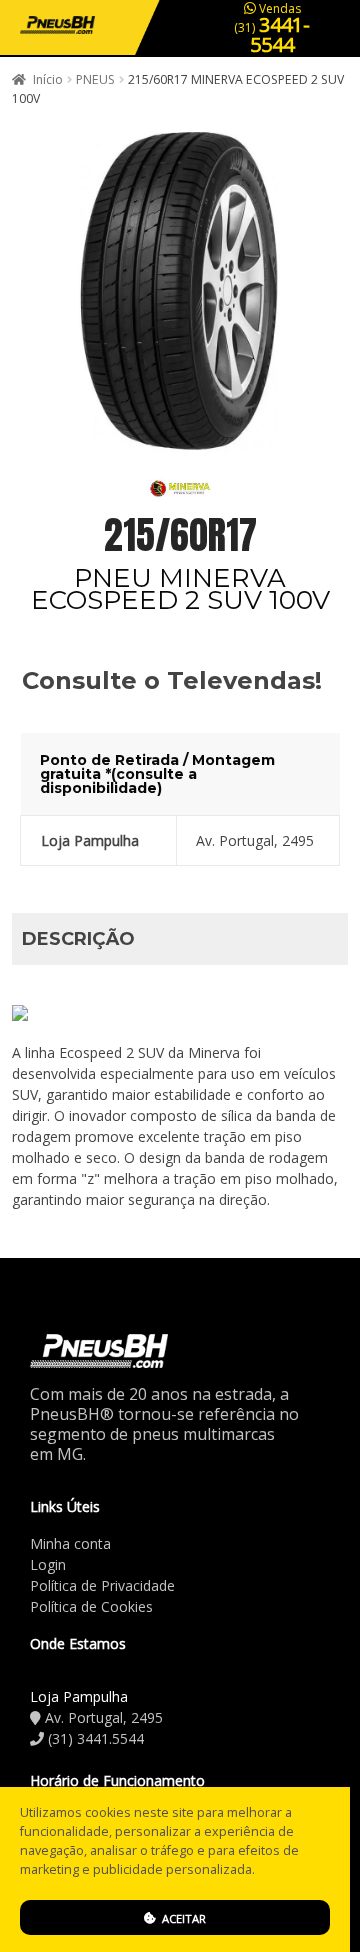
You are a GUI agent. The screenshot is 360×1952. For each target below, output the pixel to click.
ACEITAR (182, 1918)
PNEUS (95, 79)
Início (48, 79)
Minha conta (70, 1543)
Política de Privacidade (102, 1585)
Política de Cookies (91, 1606)
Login (48, 1564)
